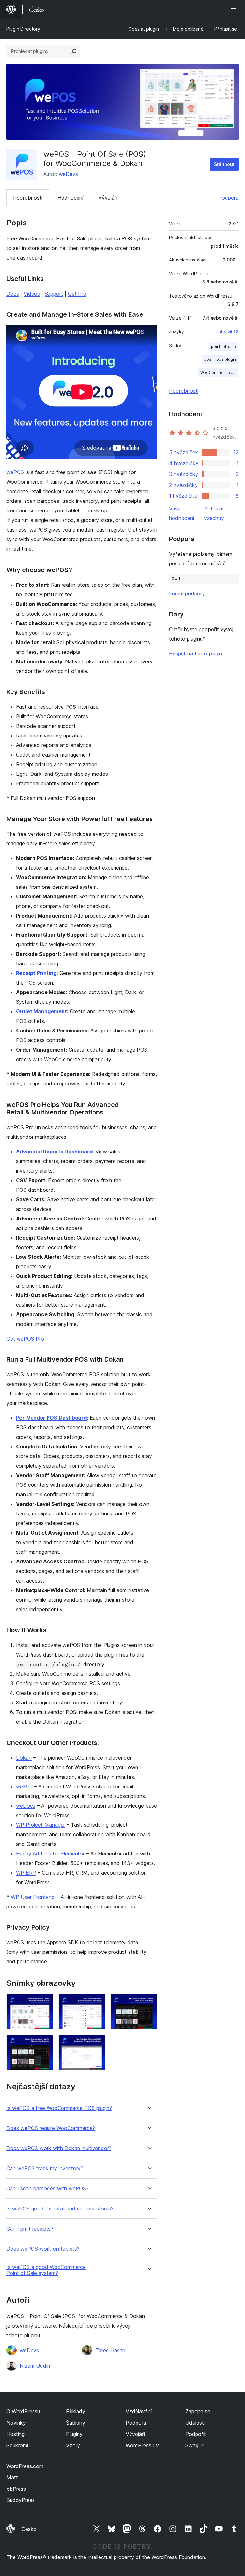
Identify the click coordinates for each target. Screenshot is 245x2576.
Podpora (228, 198)
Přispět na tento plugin (196, 653)
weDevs (68, 174)
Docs (13, 294)
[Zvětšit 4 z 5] (45, 2043)
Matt (12, 2477)
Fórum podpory (187, 593)
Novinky (16, 2423)
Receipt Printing (36, 973)
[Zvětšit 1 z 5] (45, 2003)
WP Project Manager (41, 1825)
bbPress (16, 2489)
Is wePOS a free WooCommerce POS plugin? (59, 2108)
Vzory (73, 2445)
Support (54, 294)
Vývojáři (108, 198)
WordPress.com (25, 2466)
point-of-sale (223, 347)
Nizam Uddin (35, 2366)
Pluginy (74, 2434)
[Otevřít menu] (235, 10)
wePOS (15, 472)
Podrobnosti (28, 198)
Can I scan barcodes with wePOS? (48, 2189)
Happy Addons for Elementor (50, 1854)
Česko (29, 2529)
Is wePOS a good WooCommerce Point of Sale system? (46, 2270)
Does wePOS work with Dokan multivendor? (59, 2148)
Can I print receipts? (30, 2229)
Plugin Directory (23, 29)
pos (208, 359)
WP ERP (26, 1873)
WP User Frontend (33, 1897)
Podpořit (196, 2434)
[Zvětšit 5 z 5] (97, 2043)
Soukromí (17, 2445)
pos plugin (226, 359)
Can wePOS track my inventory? (45, 2168)
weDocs (26, 1806)
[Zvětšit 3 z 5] (149, 2003)
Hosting (15, 2434)
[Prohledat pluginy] (74, 51)
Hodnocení (70, 198)
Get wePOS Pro (25, 1339)
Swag (195, 2445)
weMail (24, 1787)
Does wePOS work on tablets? (43, 2249)
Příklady (76, 2411)
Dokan (24, 1758)
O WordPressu (23, 2411)
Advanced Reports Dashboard (54, 1152)
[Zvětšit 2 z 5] (97, 2003)
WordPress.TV (142, 2445)
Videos (32, 294)
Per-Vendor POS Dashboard (51, 1418)
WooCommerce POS (219, 372)
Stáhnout (224, 164)
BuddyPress (21, 2500)
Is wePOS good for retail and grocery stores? (60, 2209)
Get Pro (77, 294)
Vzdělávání (139, 2411)
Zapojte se (198, 2411)
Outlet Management (41, 1011)
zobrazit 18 (227, 332)
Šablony (76, 2423)
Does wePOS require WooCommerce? (51, 2128)
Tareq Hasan (110, 2350)
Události (195, 2423)
